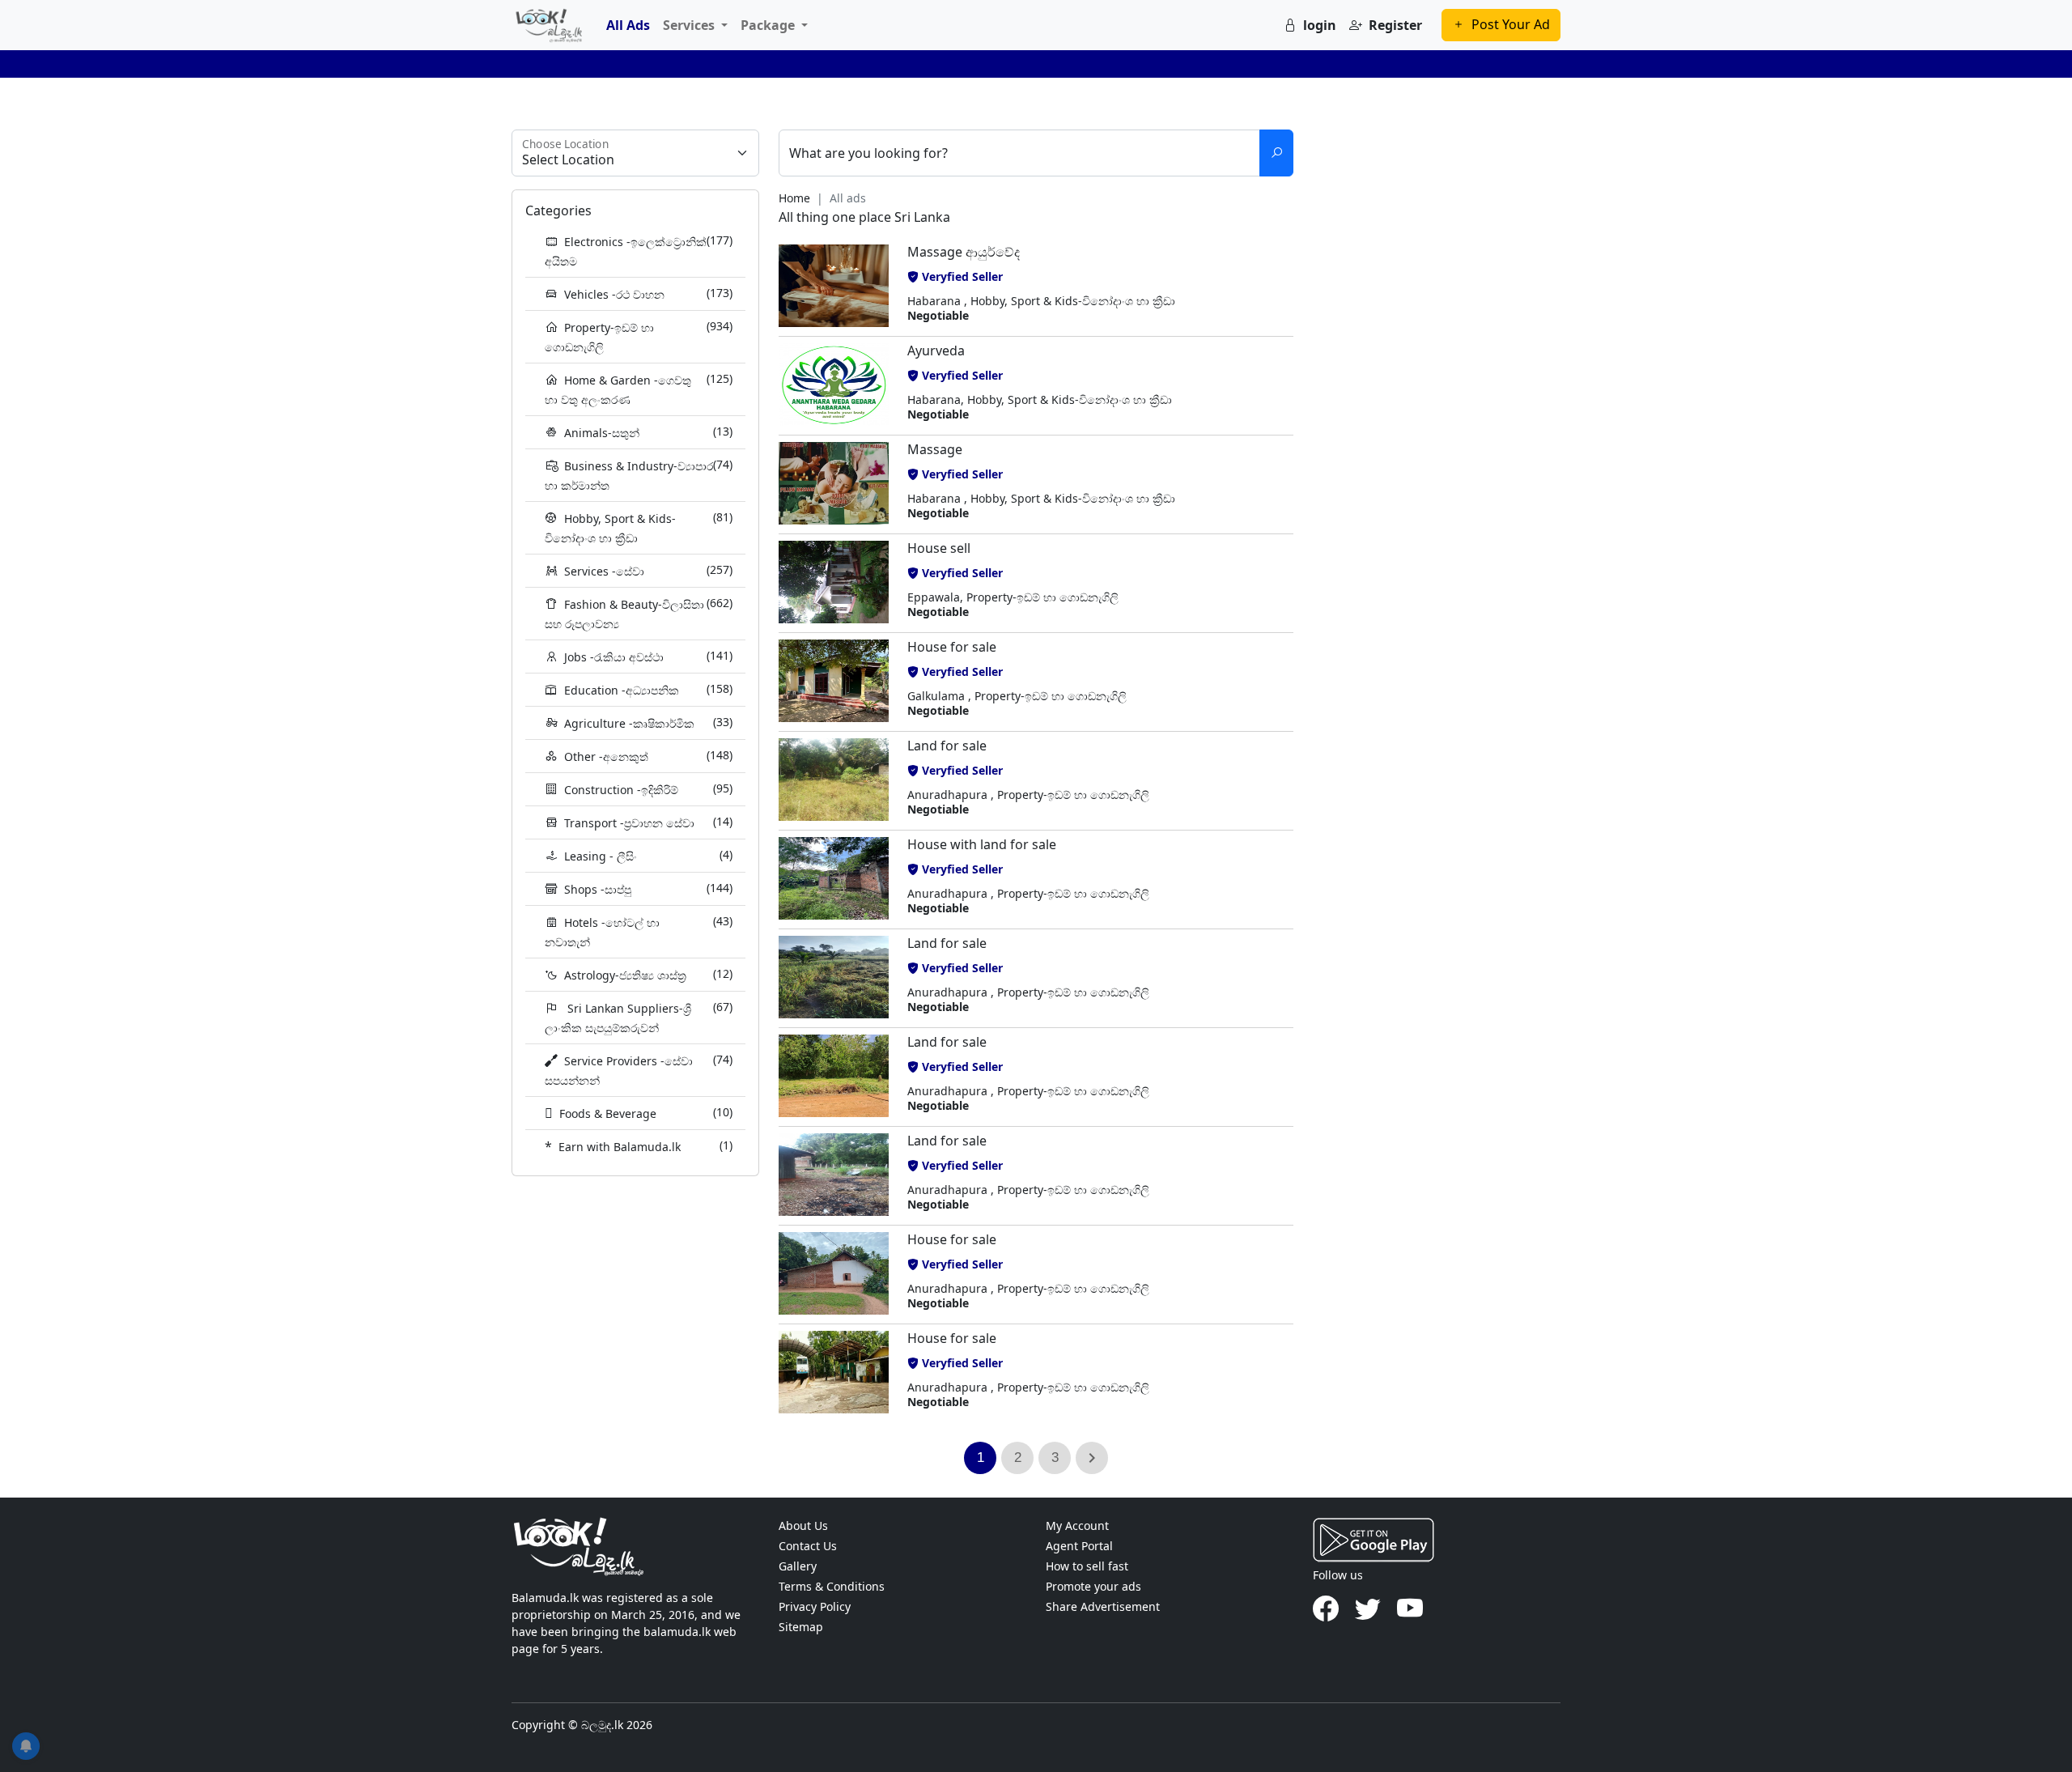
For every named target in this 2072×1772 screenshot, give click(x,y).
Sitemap (801, 1627)
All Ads (628, 25)
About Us (803, 1526)
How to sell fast (1087, 1566)
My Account (1077, 1526)
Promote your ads (1093, 1586)
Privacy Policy (815, 1606)
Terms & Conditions (832, 1586)
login (1320, 25)
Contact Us (808, 1546)
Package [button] (769, 25)
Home (794, 198)
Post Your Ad (1511, 24)
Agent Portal (1079, 1546)
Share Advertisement (1103, 1606)
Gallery (798, 1566)
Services (690, 25)
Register (1395, 25)
